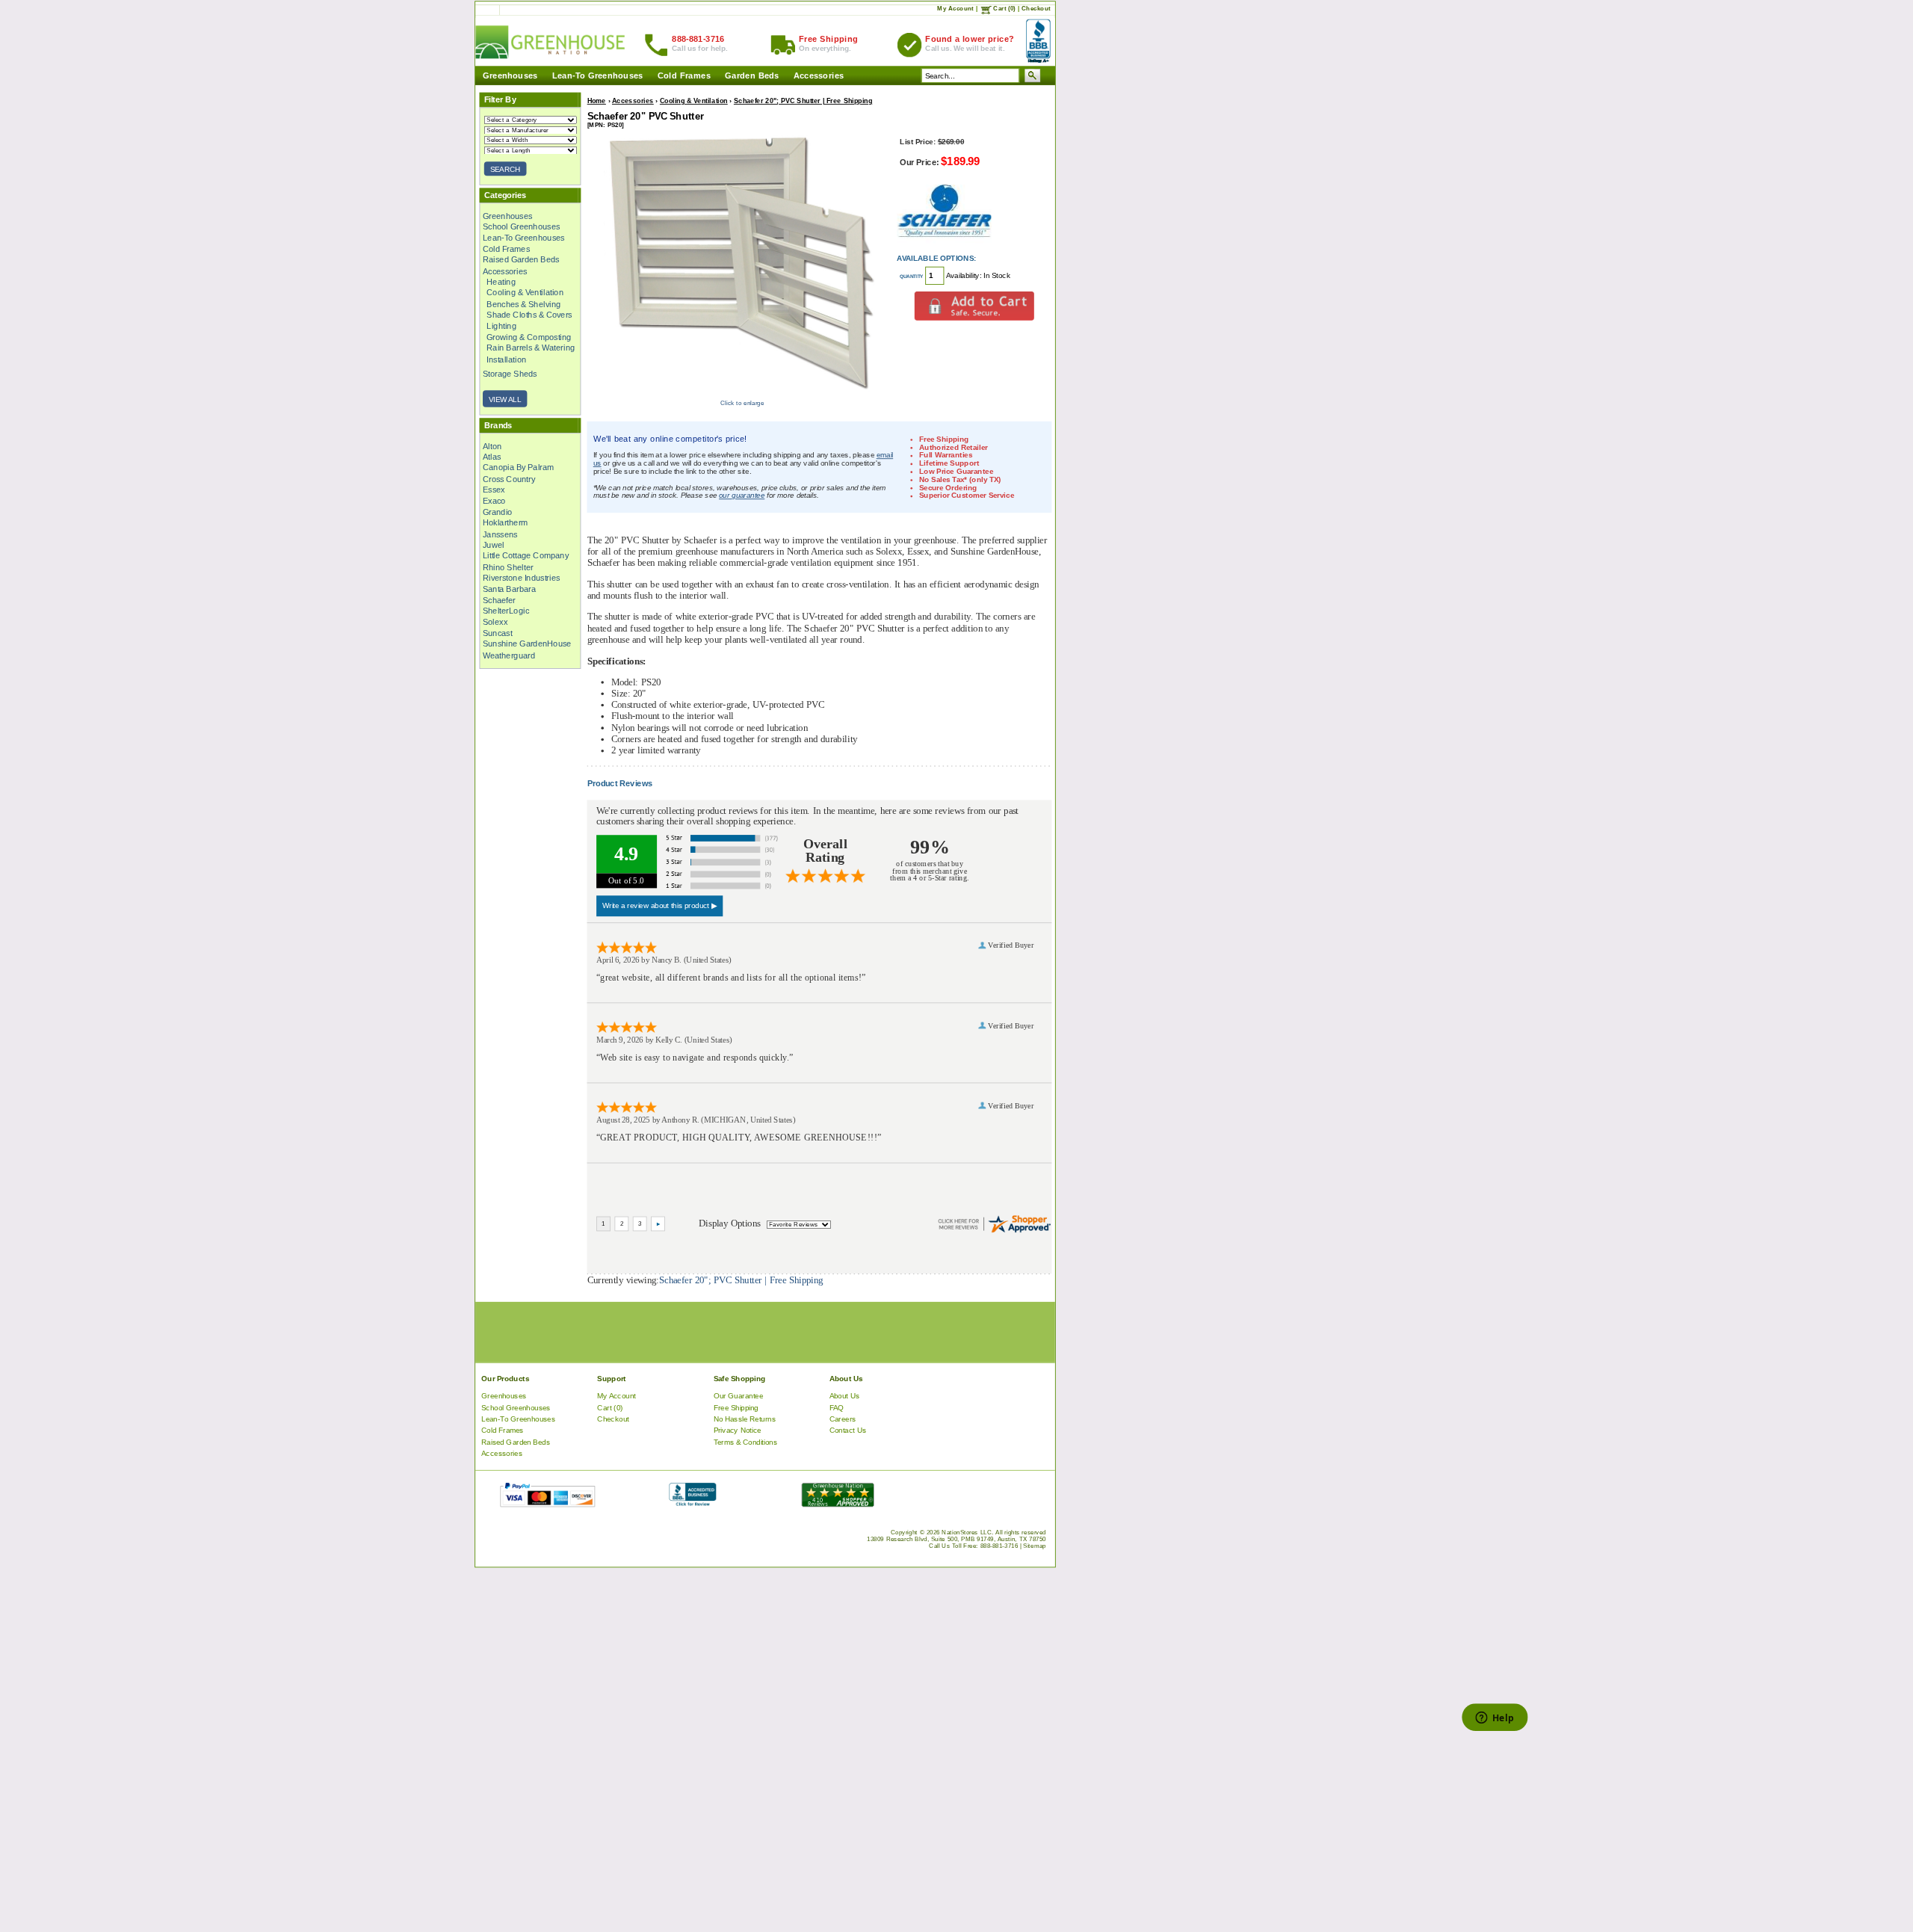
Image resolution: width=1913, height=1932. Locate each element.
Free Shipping (736, 1408)
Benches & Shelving (523, 304)
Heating (501, 282)
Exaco (494, 501)
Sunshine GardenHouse (527, 644)
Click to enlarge (742, 403)
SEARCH (506, 169)
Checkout (1036, 9)
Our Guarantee (739, 1396)
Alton (492, 445)
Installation (506, 359)
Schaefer (499, 600)
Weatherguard (509, 655)
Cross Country (509, 479)
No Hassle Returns (745, 1419)
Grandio (498, 512)
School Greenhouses (522, 226)
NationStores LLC (967, 1533)
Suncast (498, 633)
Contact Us (848, 1431)
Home (597, 101)
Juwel (494, 545)
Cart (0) (1004, 9)
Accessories (819, 76)
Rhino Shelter (508, 567)
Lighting (501, 326)
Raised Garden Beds (521, 260)
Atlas (492, 457)
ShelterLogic (506, 611)
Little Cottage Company (526, 556)
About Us (845, 1396)
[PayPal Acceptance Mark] (547, 1503)
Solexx (495, 622)
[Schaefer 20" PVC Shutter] (742, 394)
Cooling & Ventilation (525, 293)
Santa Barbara (509, 589)
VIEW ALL (505, 399)
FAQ (837, 1408)
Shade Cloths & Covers (529, 315)
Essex (494, 490)
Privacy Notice (738, 1431)
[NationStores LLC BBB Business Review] (692, 1503)
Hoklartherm (505, 523)
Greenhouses (510, 76)
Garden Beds (752, 76)
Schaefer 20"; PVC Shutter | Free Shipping (803, 101)
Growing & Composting (529, 337)
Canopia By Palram (518, 468)
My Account (955, 9)
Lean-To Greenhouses (598, 76)
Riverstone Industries (522, 578)
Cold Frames (684, 76)
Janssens (500, 534)
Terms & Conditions (746, 1442)
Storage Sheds (510, 374)
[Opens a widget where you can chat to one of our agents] (1495, 1719)
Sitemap (1035, 1546)
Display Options (729, 1223)
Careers (843, 1419)
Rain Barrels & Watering (531, 348)
